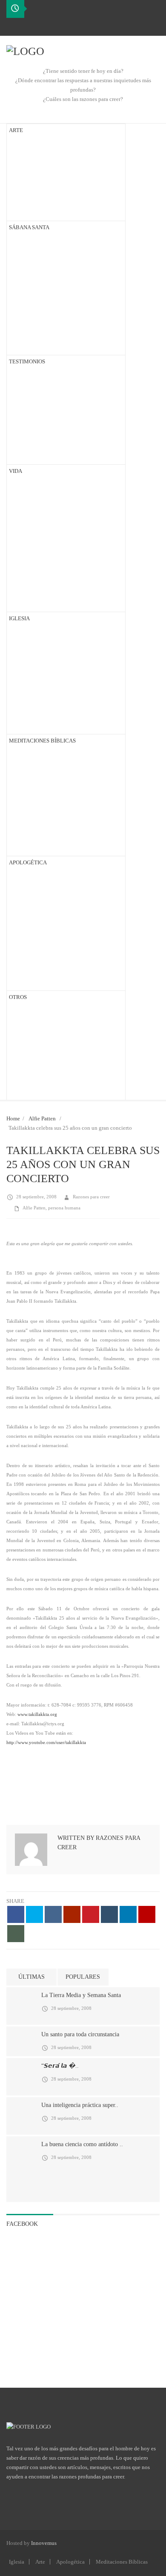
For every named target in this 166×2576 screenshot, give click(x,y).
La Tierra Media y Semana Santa (81, 1995)
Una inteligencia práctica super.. (80, 2105)
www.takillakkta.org (37, 1714)
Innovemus (44, 2543)
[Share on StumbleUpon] (147, 1914)
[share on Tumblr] (109, 1914)
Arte (40, 2562)
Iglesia (17, 2562)
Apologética (70, 2562)
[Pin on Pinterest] (91, 1914)
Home (13, 1118)
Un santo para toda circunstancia (80, 2034)
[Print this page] (16, 1934)
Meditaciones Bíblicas (122, 2562)
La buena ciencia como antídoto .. (82, 2144)
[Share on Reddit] (72, 1914)
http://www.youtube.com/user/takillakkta (46, 1742)
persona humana (64, 1208)
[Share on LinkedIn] (128, 1914)
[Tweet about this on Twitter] (34, 1914)
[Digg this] (53, 1914)
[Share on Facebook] (16, 1914)
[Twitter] (27, 26)
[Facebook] (13, 26)
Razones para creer (91, 1197)
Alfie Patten (42, 1118)
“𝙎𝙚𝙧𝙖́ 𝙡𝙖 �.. (60, 2066)
